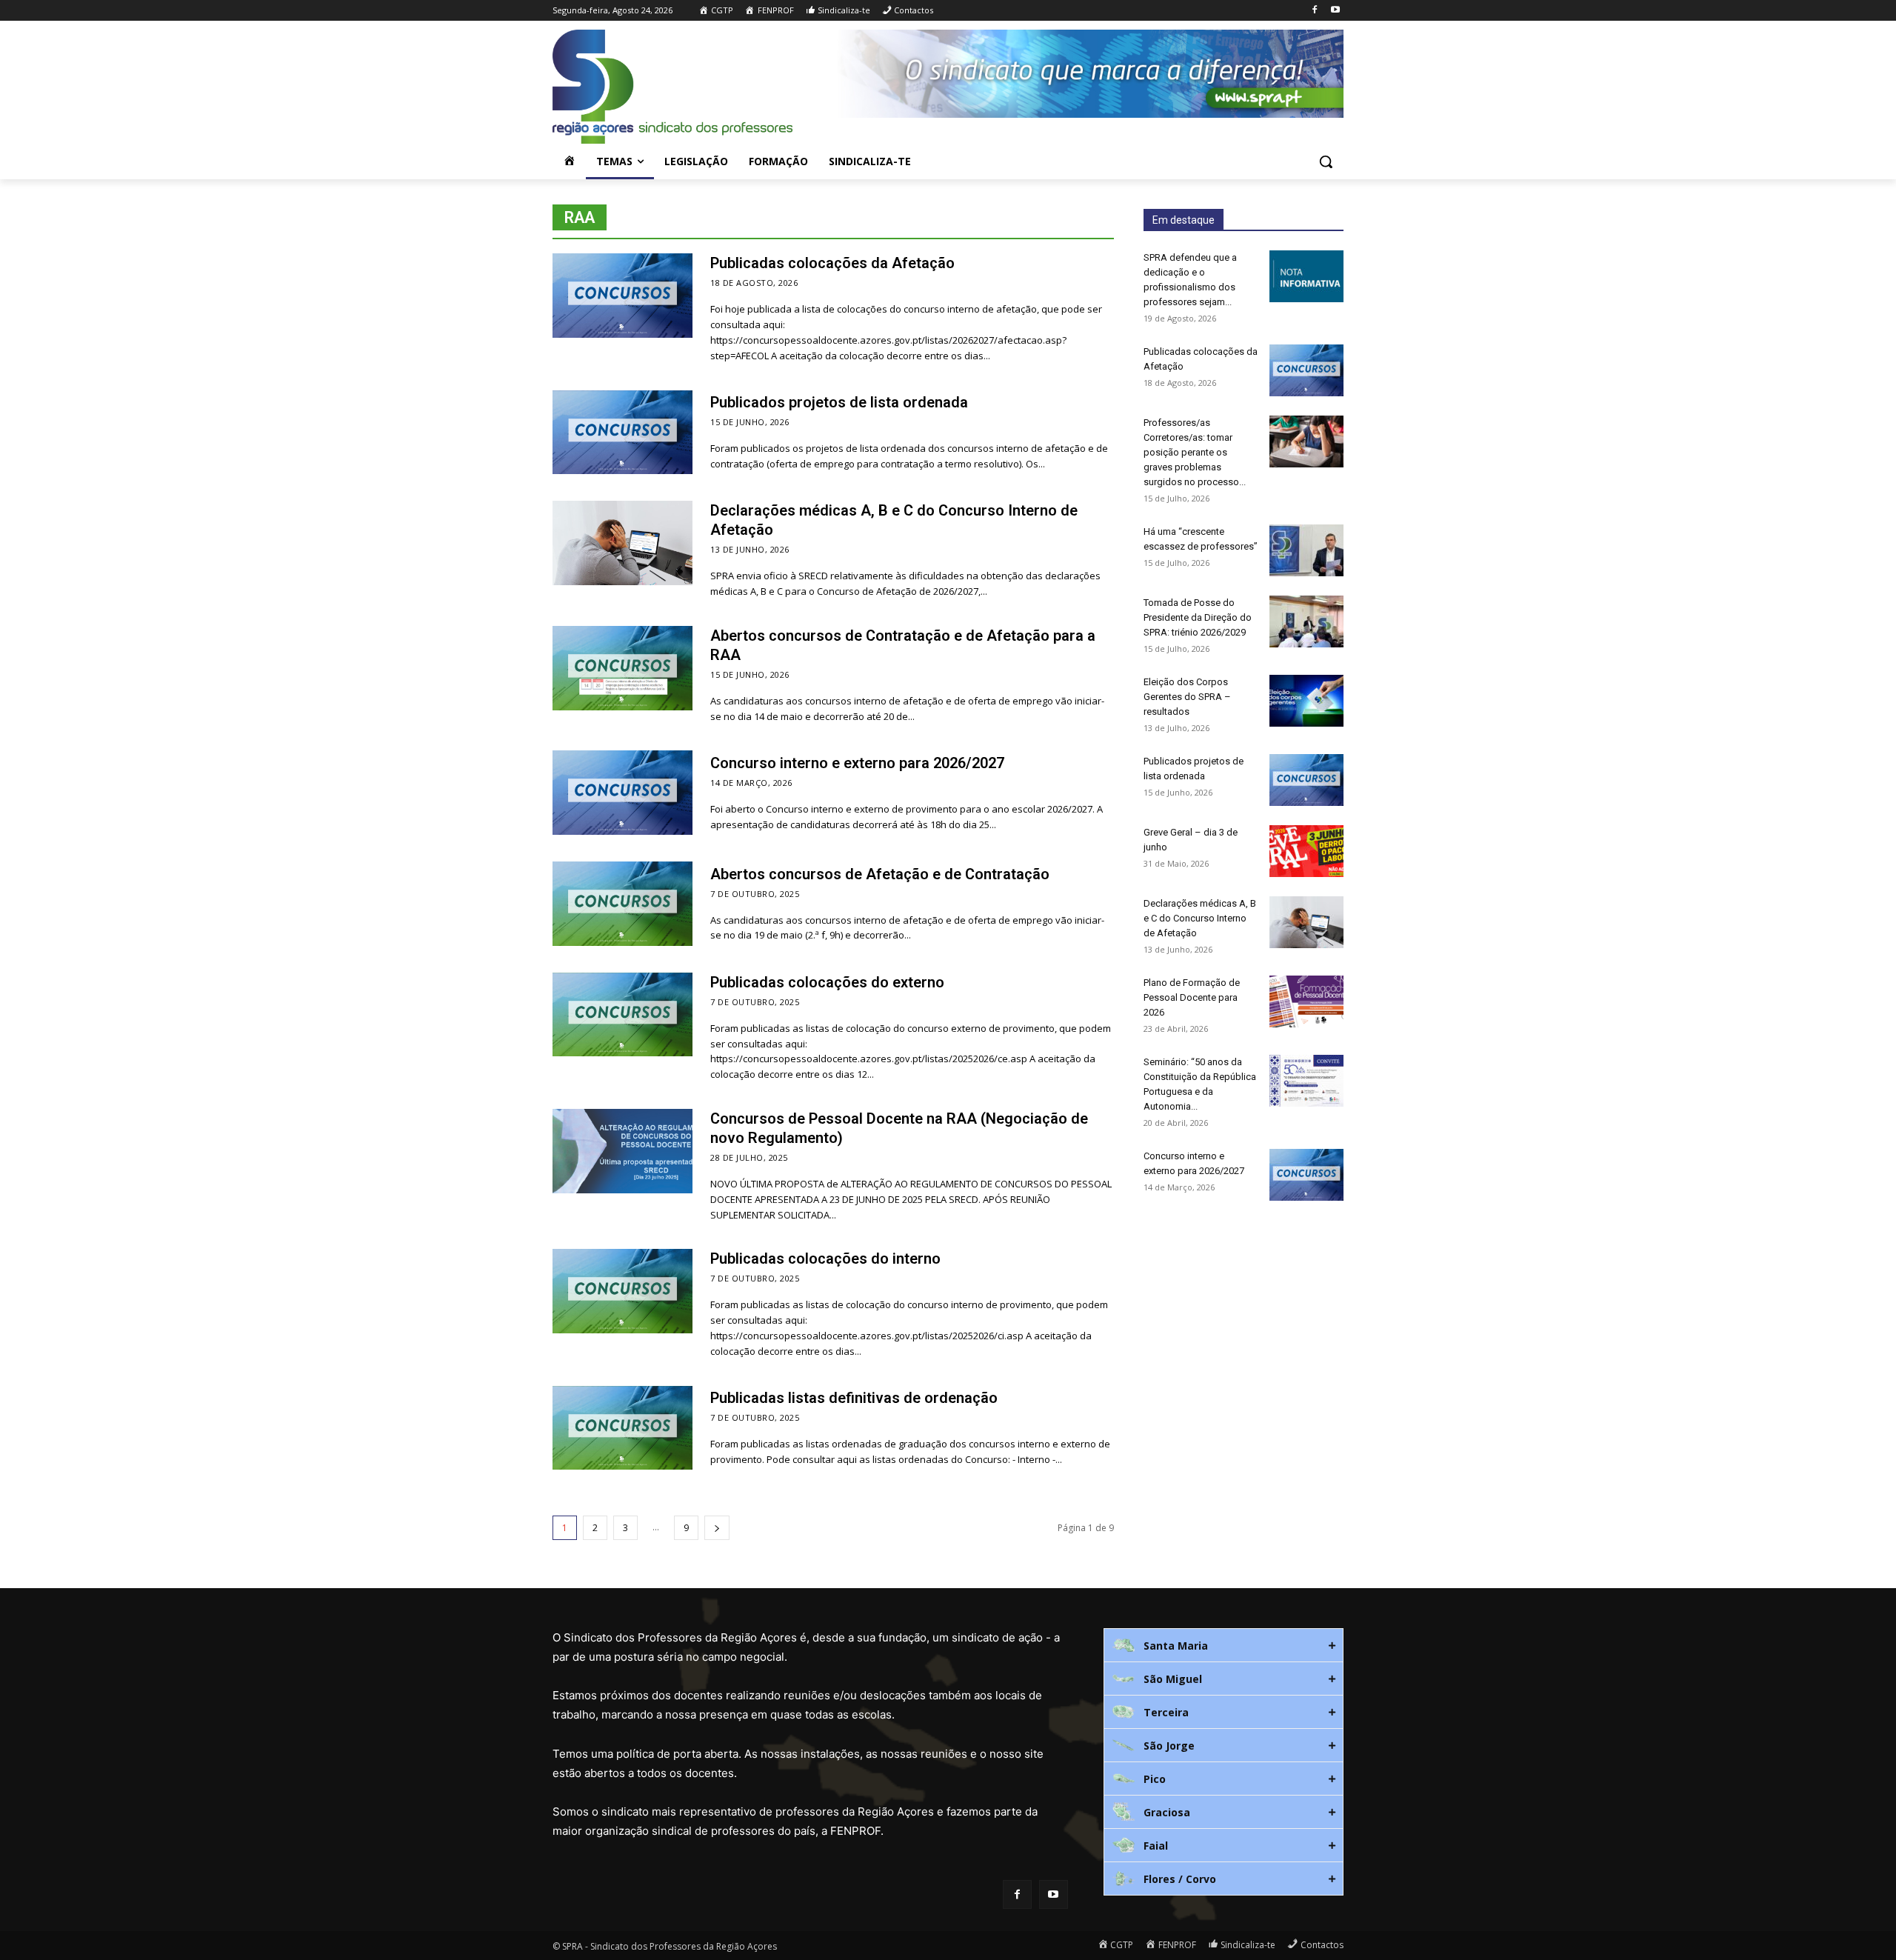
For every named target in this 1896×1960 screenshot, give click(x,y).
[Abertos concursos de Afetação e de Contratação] (622, 904)
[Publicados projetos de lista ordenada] (622, 433)
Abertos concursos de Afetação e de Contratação (880, 874)
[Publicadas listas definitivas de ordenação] (622, 1428)
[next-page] (717, 1528)
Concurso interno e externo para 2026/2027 (857, 763)
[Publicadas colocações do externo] (622, 1015)
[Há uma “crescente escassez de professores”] (1306, 550)
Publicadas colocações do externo (827, 982)
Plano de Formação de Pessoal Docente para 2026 (1192, 997)
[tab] (1224, 1645)
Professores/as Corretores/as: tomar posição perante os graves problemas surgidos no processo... (1195, 452)
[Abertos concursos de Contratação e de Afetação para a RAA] (622, 668)
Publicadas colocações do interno (825, 1259)
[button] (1326, 161)
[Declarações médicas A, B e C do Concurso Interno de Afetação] (622, 543)
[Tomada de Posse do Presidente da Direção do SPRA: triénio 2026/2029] (1306, 621)
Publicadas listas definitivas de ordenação (854, 1398)
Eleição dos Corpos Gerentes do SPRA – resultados (1187, 697)
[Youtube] (1335, 11)
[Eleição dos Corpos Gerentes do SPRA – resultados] (1306, 701)
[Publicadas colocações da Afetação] (622, 296)
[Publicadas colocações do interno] (622, 1291)
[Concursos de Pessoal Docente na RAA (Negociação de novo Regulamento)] (622, 1151)
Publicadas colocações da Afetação (832, 263)
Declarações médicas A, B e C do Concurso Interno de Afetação (1200, 918)
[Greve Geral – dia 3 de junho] (1306, 851)
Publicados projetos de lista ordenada (839, 402)
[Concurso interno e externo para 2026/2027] (622, 793)
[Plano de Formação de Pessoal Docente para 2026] (1306, 1001)
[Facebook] (1314, 11)
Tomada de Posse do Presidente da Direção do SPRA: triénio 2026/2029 (1198, 617)
